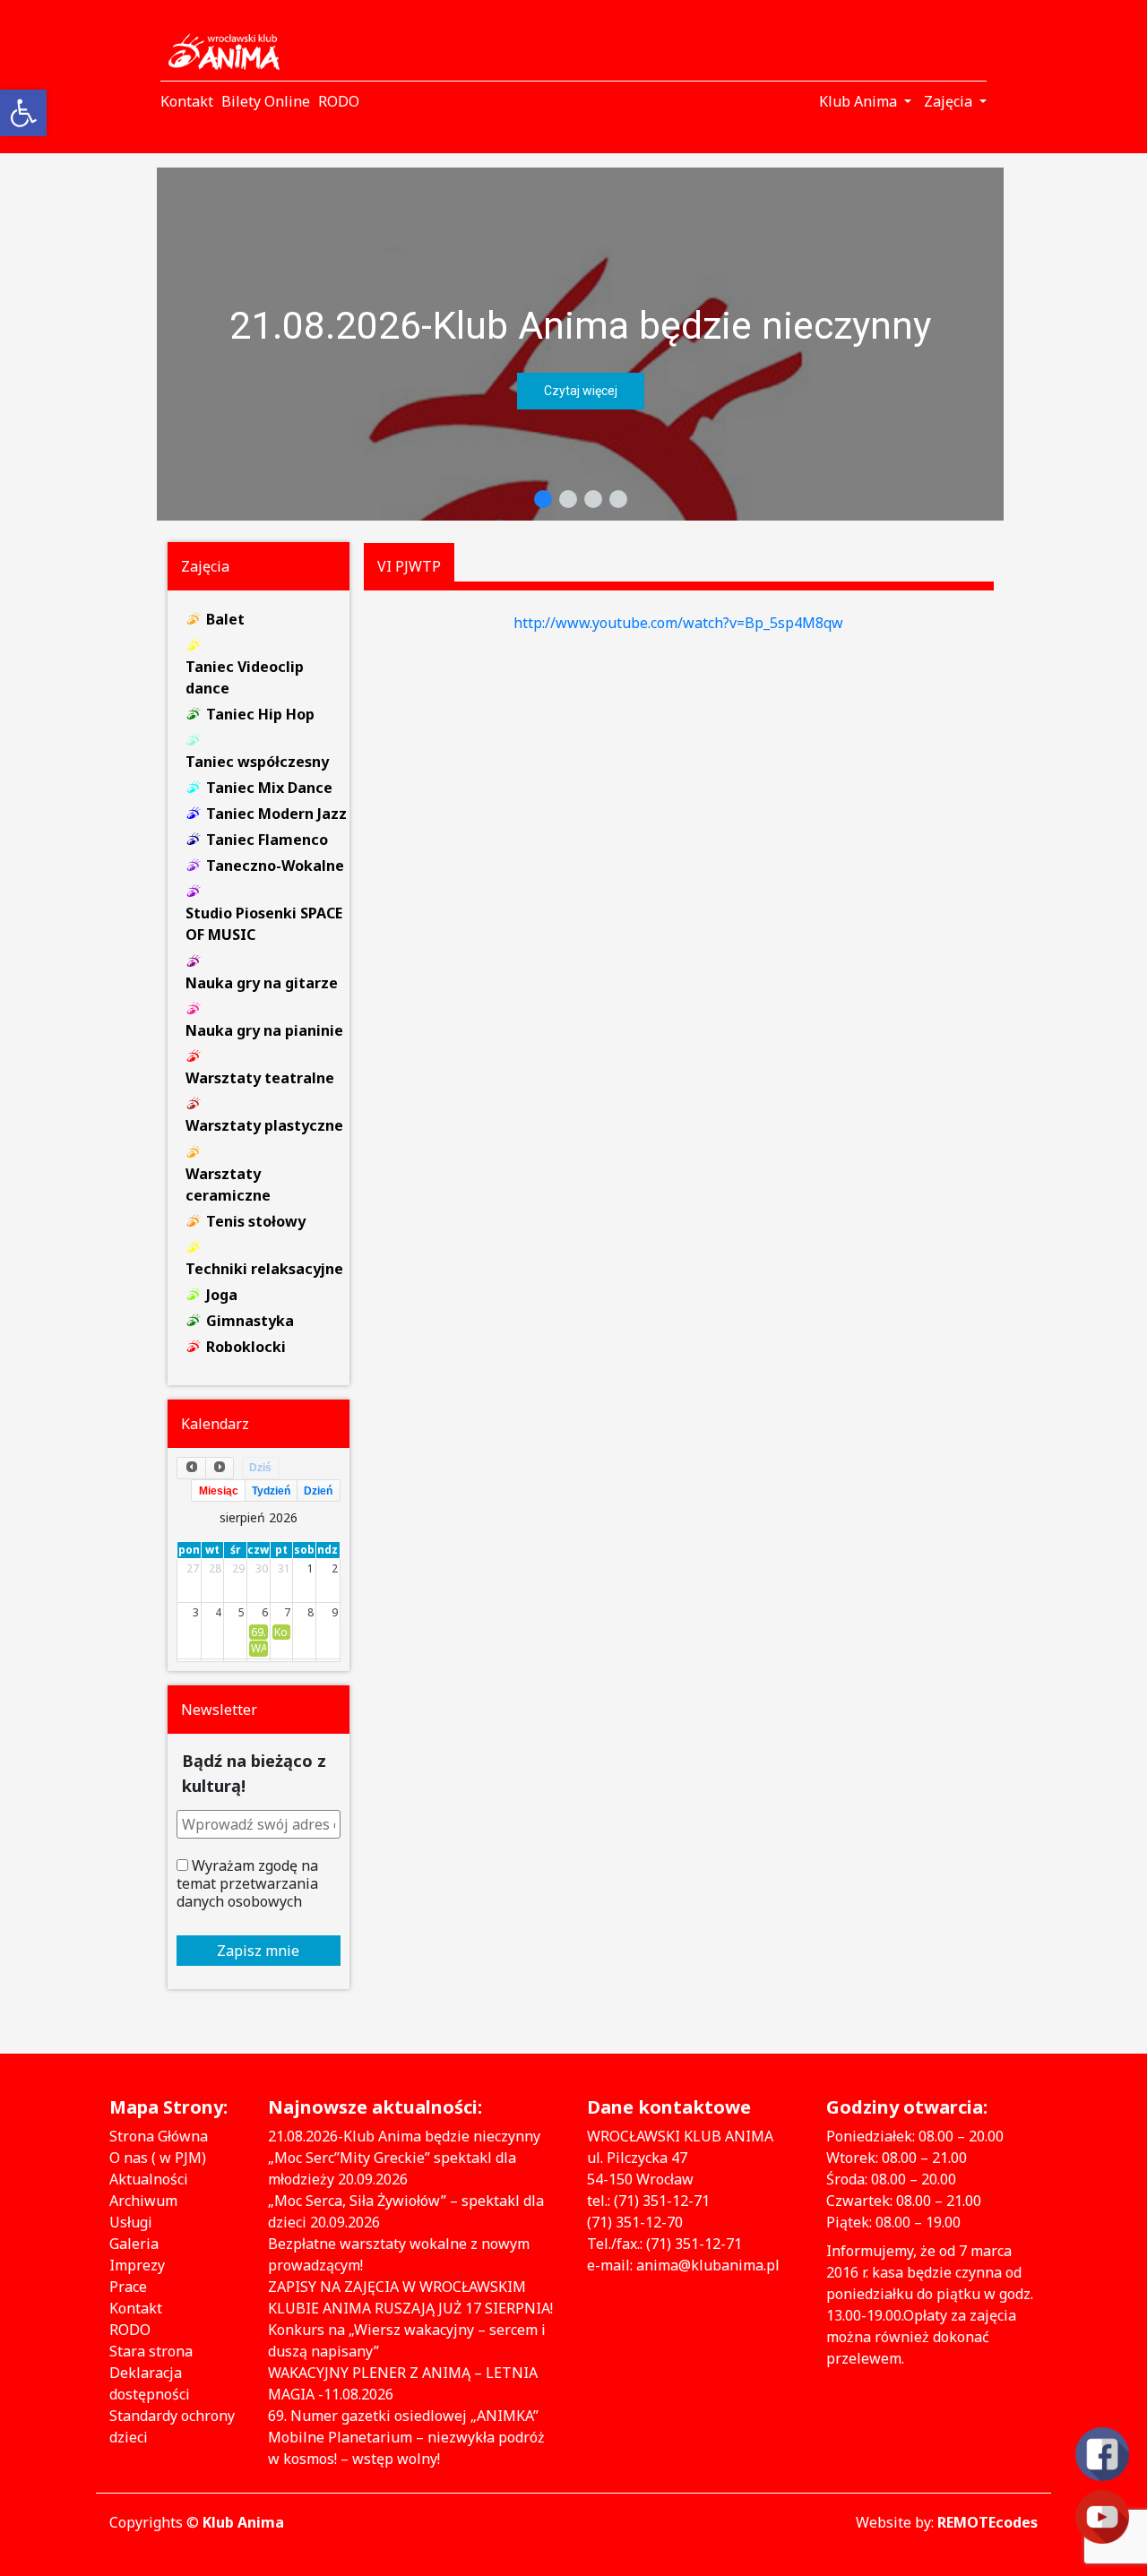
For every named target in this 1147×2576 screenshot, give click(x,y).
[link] (23, 113)
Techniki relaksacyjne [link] (264, 1269)
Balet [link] (225, 619)
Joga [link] (222, 1295)
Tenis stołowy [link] (256, 1221)
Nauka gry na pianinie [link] (264, 1030)
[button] (580, 344)
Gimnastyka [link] (250, 1321)
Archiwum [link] (143, 2201)
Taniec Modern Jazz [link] (276, 814)
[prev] (191, 1468)
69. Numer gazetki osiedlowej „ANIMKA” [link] (403, 2416)
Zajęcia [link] (950, 101)
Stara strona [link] (151, 2351)
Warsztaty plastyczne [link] (264, 1125)
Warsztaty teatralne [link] (260, 1078)
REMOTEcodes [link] (987, 2522)
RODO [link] (130, 2330)
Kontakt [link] (136, 2308)
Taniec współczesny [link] (257, 762)
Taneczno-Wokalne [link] (275, 866)
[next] (220, 1468)
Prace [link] (128, 2287)
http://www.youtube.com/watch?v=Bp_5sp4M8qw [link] (678, 623)
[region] (580, 344)
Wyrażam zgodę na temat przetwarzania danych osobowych (247, 1883)
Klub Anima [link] (860, 101)
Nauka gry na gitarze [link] (262, 983)
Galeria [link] (134, 2244)
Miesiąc (219, 1491)
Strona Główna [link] (159, 2136)
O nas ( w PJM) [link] (158, 2158)
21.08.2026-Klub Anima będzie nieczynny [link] (580, 325)
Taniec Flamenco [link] (267, 840)
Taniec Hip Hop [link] (260, 714)
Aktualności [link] (149, 2179)
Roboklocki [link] (246, 1347)
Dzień (318, 1491)
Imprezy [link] (137, 2265)
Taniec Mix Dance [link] (269, 788)
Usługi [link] (131, 2222)
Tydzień (271, 1491)
